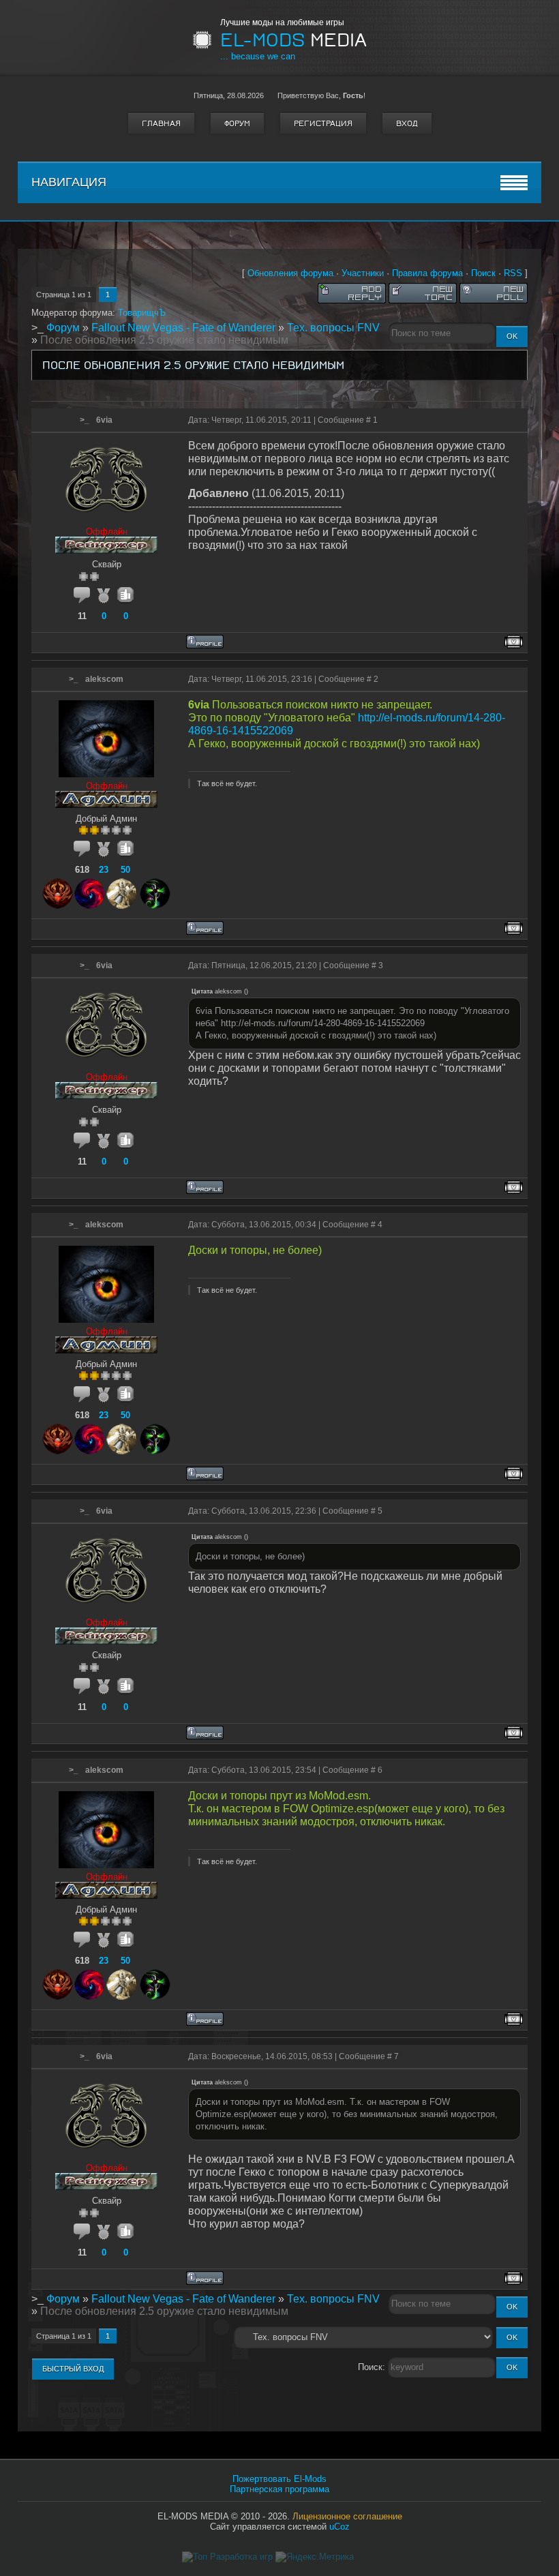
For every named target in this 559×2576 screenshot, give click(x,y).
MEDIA (293, 40)
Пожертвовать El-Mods (279, 2479)
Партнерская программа (279, 2489)
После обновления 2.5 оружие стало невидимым (164, 340)
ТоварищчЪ (142, 313)
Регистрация (323, 123)
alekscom (104, 679)
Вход (407, 123)
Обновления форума (290, 273)
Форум (237, 123)
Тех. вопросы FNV (333, 328)
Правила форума (427, 273)
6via (104, 420)
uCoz (339, 2527)
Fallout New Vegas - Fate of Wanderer (183, 328)
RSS (513, 273)
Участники (363, 273)
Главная (161, 123)
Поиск (483, 273)
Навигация (69, 182)
